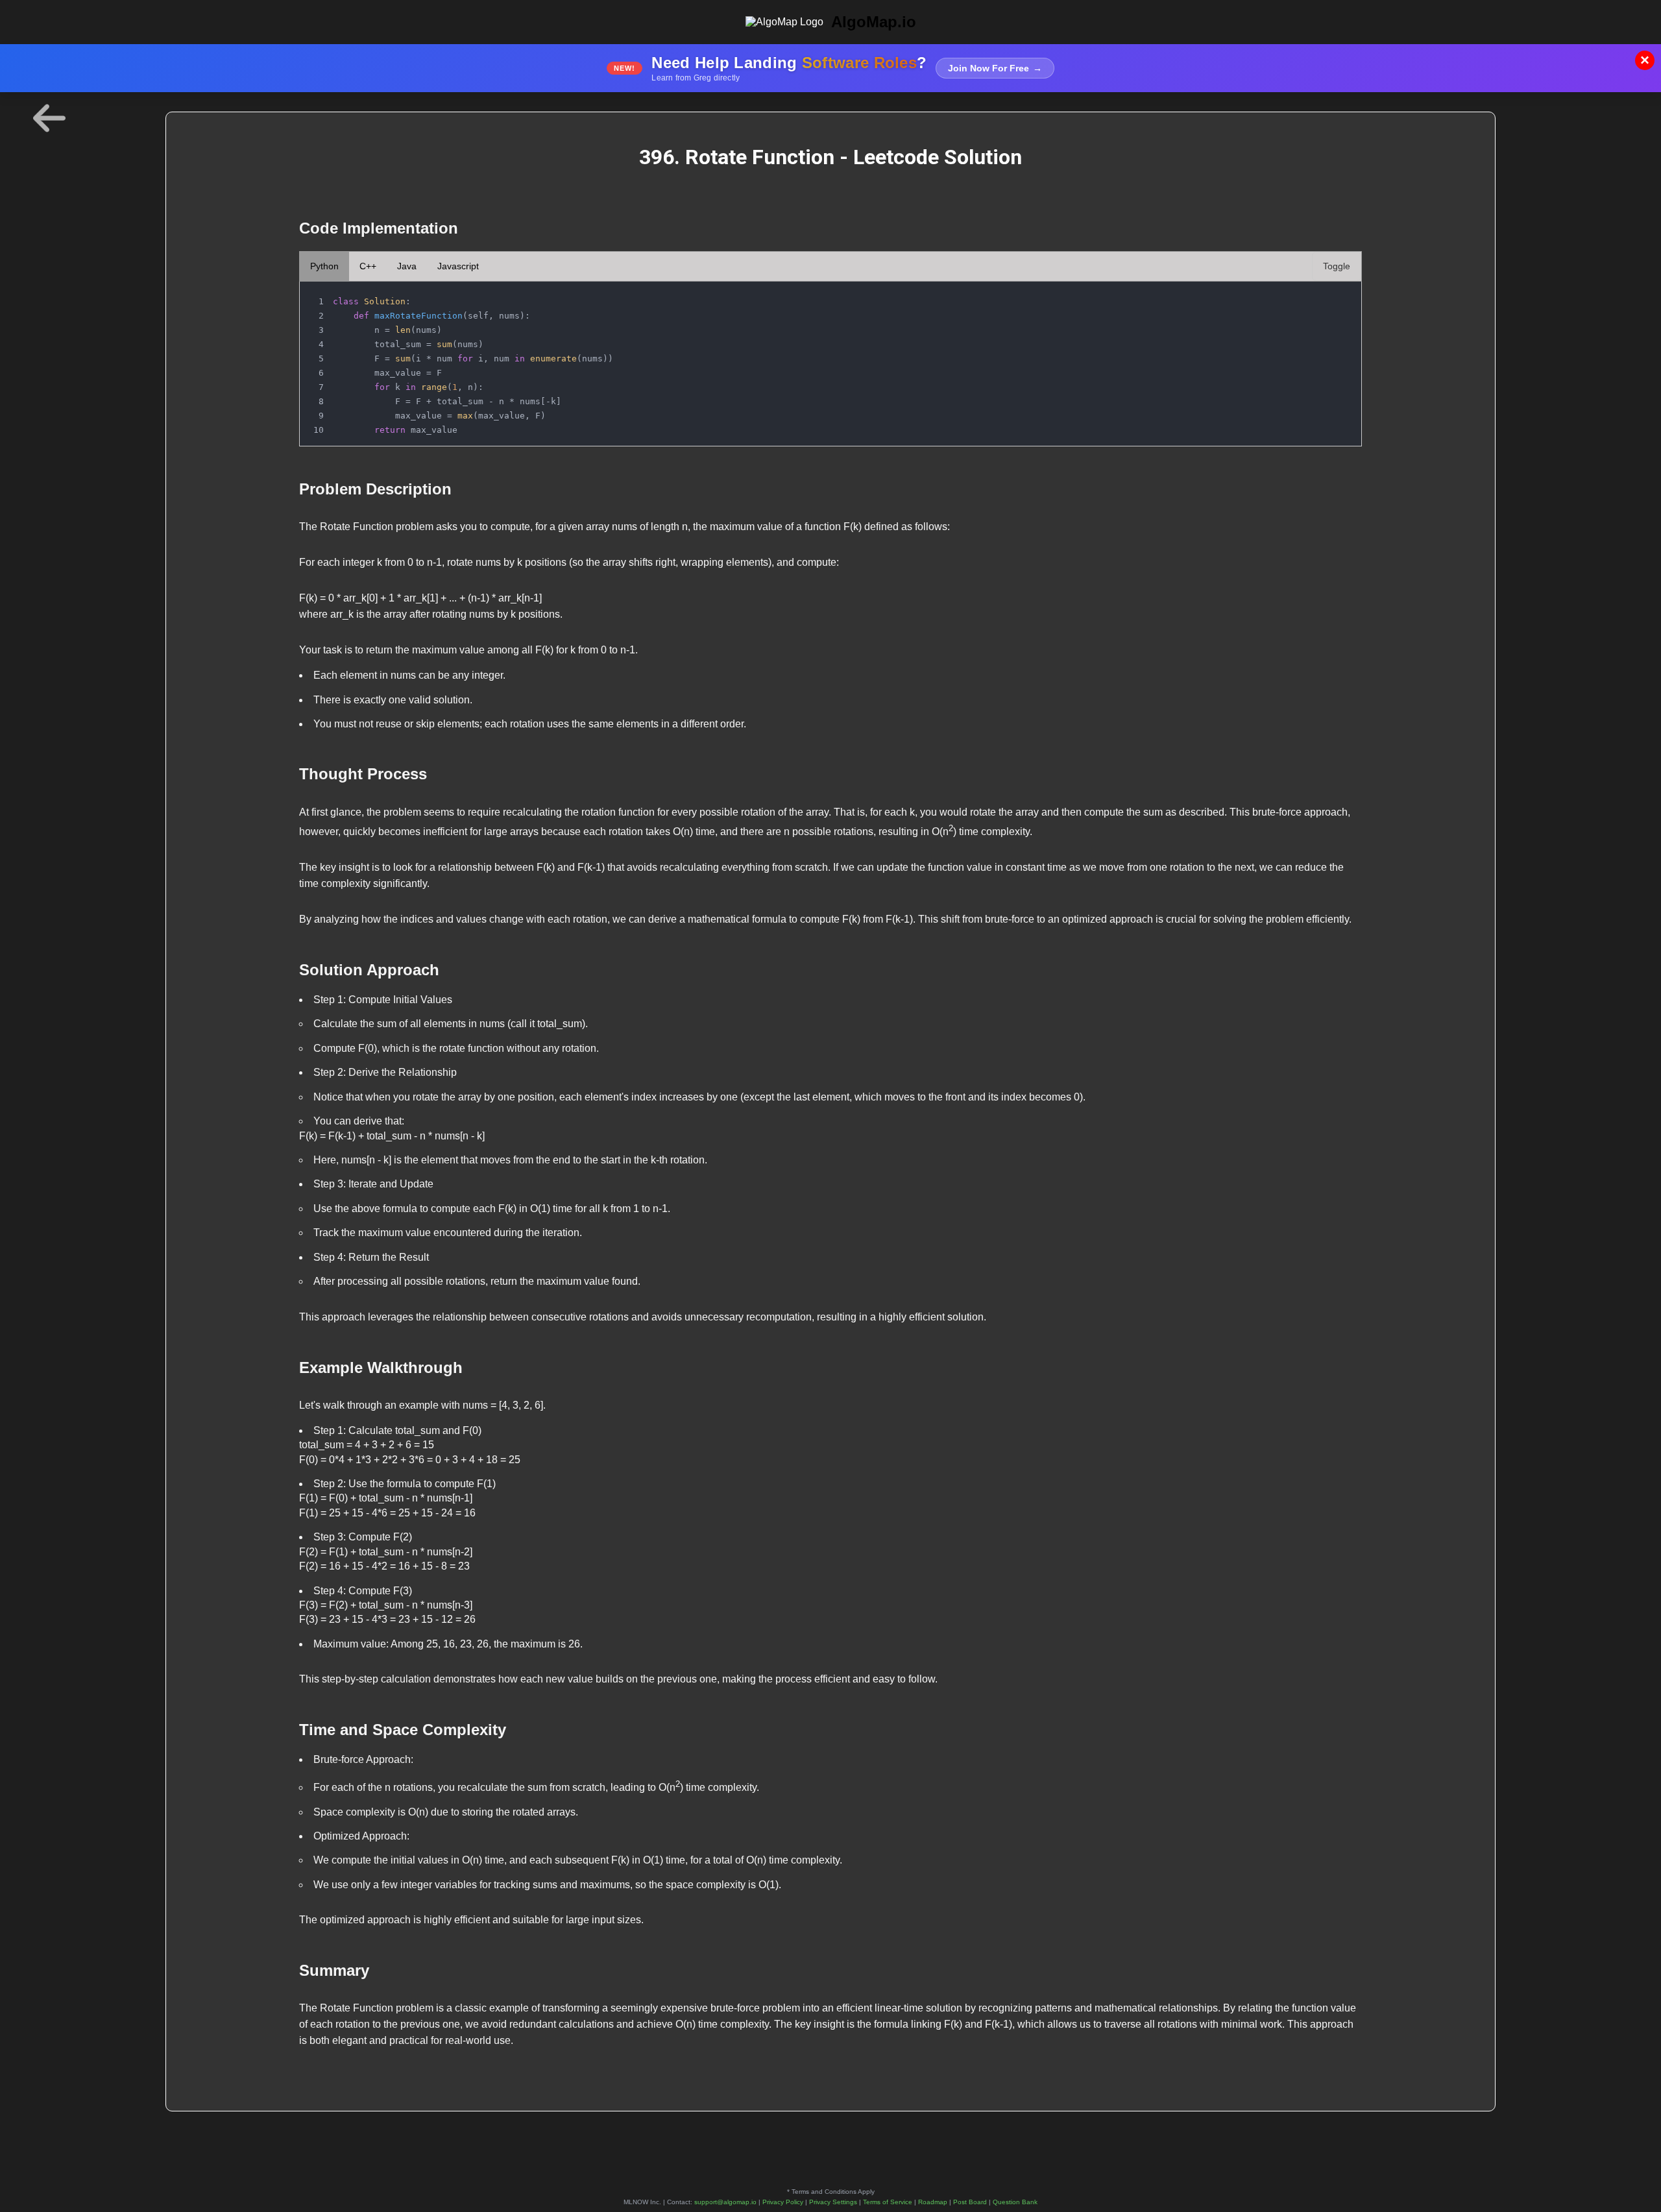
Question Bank (1015, 2202)
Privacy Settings (833, 2202)
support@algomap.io (725, 2202)
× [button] (1645, 60)
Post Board (970, 2202)
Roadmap (933, 2202)
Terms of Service (888, 2202)
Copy (1338, 295)
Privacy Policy (783, 2202)
